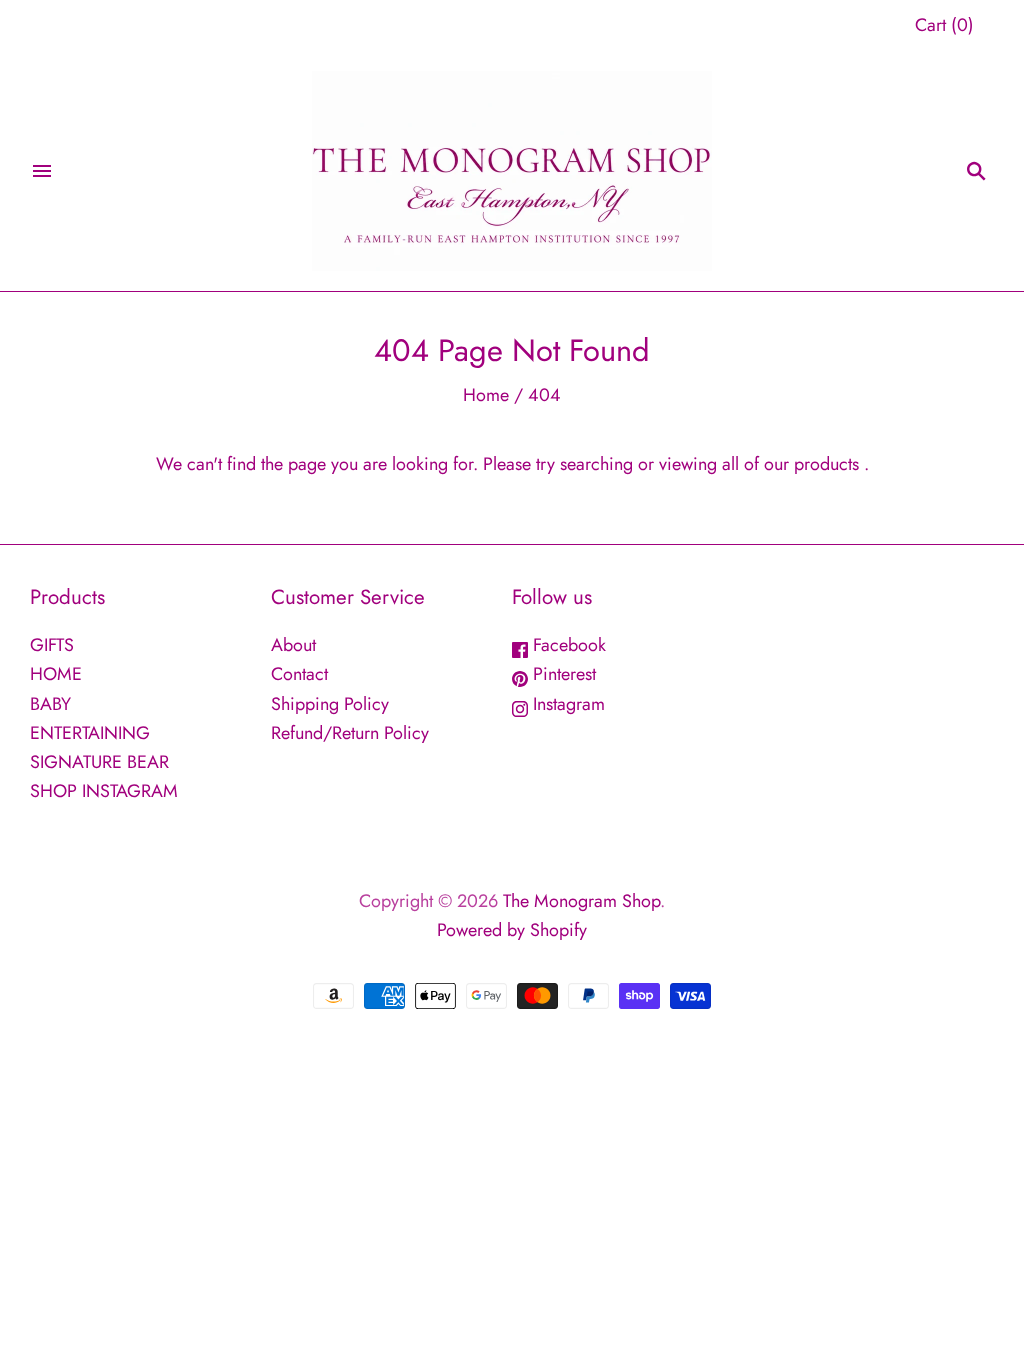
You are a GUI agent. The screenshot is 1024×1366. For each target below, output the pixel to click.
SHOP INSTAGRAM (104, 791)
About (293, 645)
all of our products (790, 464)
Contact (299, 674)
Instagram (566, 704)
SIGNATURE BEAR (99, 762)
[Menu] (42, 171)
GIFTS (52, 645)
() (944, 25)
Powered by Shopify (512, 930)
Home (486, 395)
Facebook (567, 645)
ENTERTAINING (90, 733)
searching (596, 464)
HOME (56, 674)
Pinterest (562, 674)
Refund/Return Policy (350, 733)
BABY (50, 704)
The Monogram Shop (581, 901)
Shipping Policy (330, 704)
